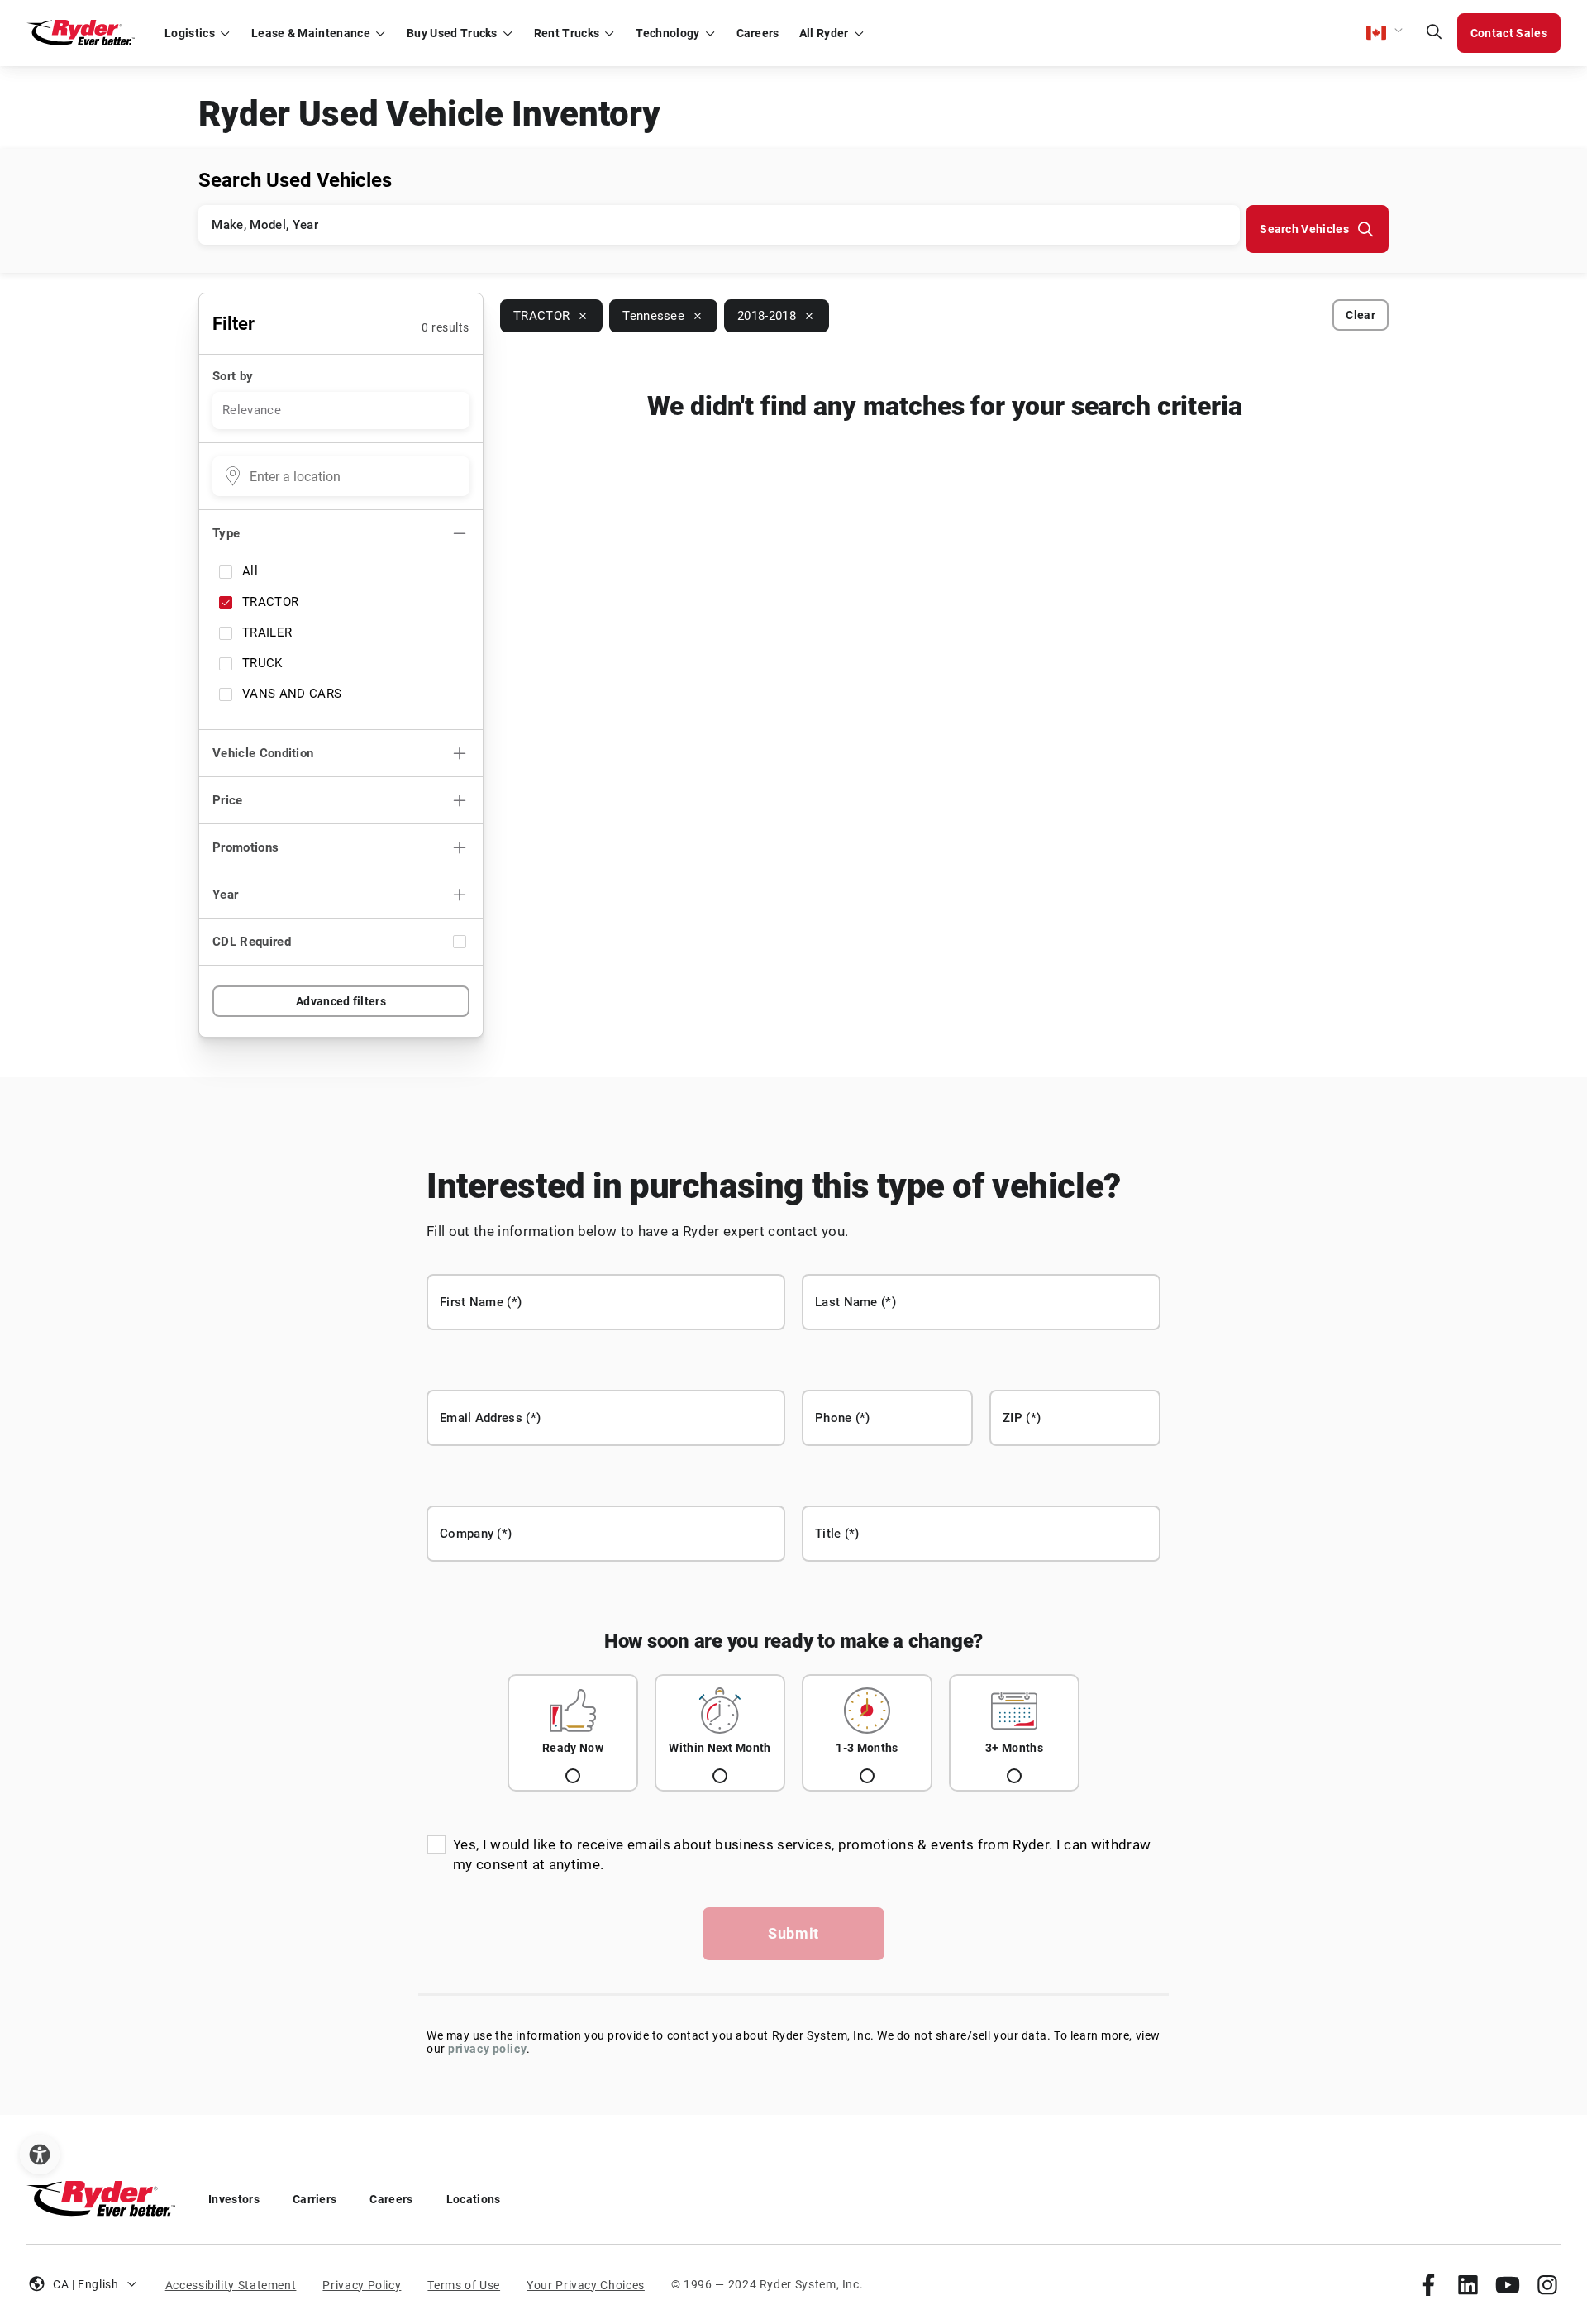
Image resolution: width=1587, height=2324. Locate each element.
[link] (1428, 2284)
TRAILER (267, 632)
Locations (474, 2199)
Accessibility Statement (231, 2285)
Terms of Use (464, 2285)
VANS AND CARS (292, 694)
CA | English (86, 2284)
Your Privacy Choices (586, 2285)
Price (228, 800)
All (250, 571)
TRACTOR (270, 602)
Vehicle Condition (263, 753)
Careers (391, 2199)
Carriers (315, 2199)
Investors (234, 2199)
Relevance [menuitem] (252, 410)
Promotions (245, 847)
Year (225, 895)
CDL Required (252, 942)
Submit (793, 1933)
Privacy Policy (362, 2285)
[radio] (573, 1733)
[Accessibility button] (40, 2155)
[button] (1385, 33)
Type (226, 533)
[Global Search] (1434, 33)
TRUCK (262, 663)
